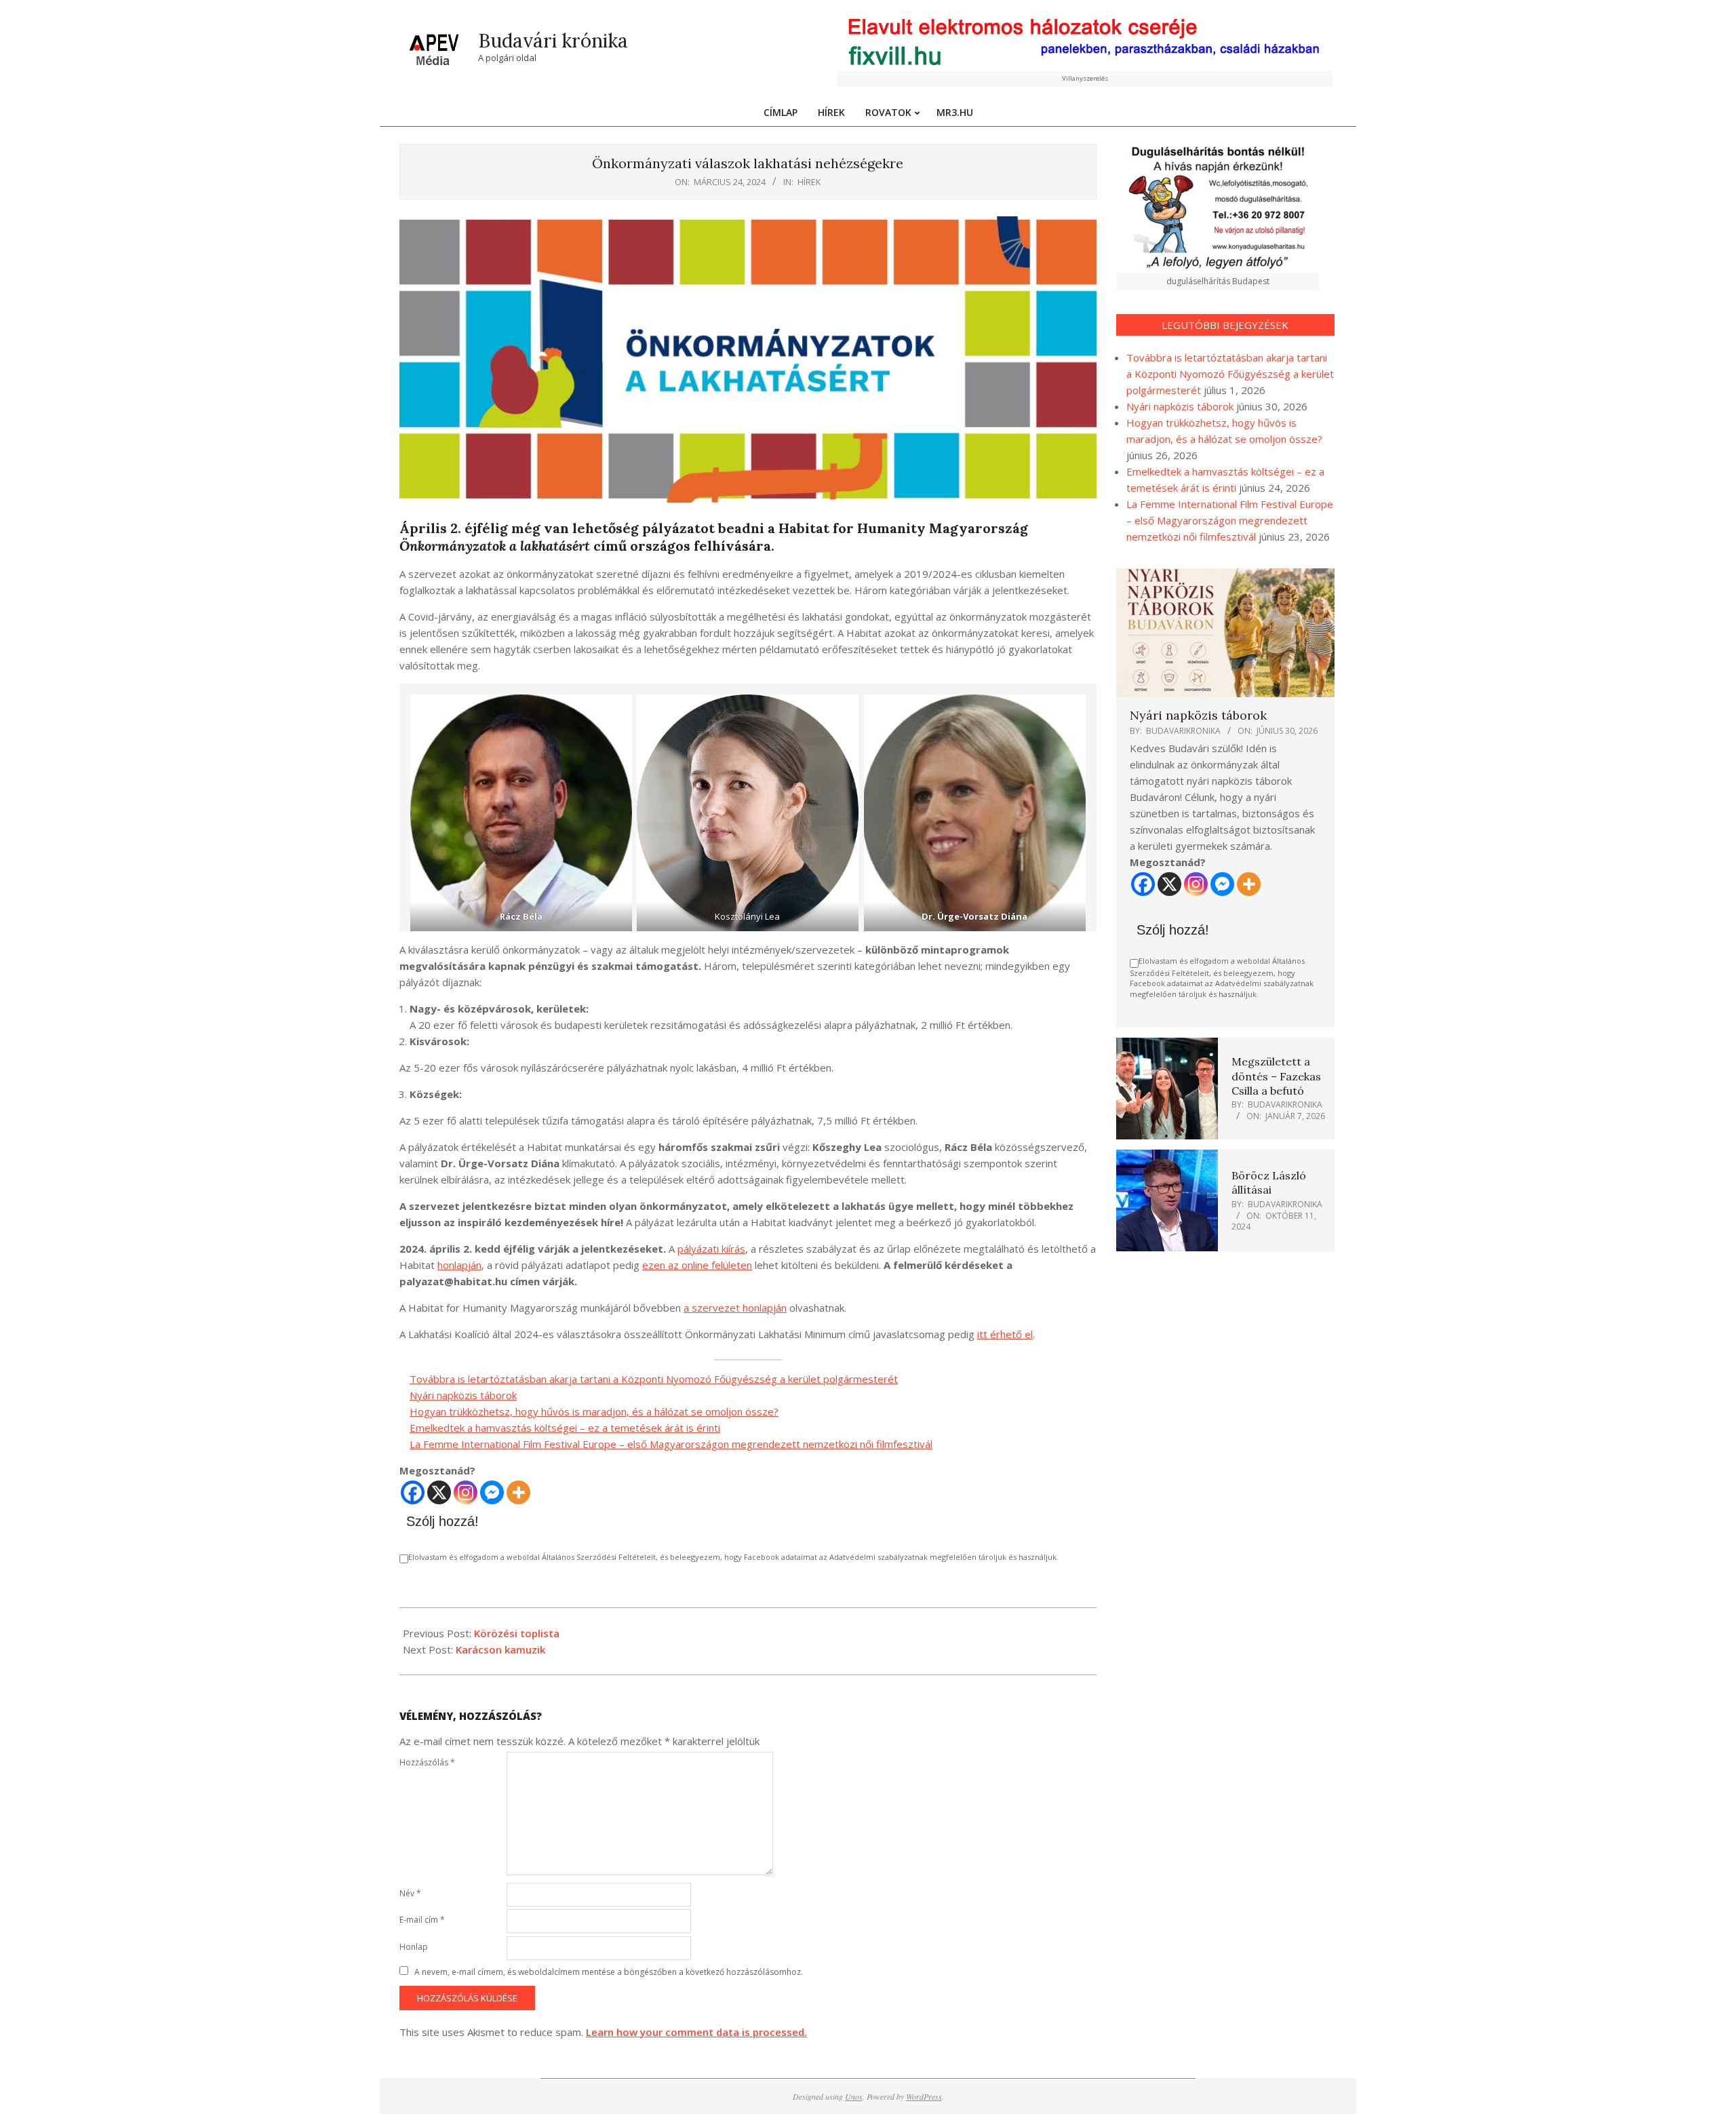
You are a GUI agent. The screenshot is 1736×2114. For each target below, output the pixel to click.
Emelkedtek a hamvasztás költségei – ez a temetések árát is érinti (565, 1428)
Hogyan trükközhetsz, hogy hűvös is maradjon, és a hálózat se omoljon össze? (594, 1411)
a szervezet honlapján (735, 1308)
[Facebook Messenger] (492, 1492)
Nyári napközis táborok (463, 1395)
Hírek (809, 182)
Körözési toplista (517, 1633)
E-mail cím (422, 1920)
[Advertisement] (1226, 1360)
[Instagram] (466, 1492)
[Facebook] (413, 1492)
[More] (518, 1492)
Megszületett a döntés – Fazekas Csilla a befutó (1276, 1076)
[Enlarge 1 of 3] (614, 712)
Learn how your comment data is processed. (696, 2032)
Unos (854, 2096)
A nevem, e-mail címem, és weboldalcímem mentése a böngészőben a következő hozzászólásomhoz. (609, 1972)
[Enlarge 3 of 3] (1068, 712)
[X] (439, 1492)
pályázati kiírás (711, 1249)
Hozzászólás (427, 1762)
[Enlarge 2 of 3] (841, 712)
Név (410, 1893)
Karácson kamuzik (500, 1649)
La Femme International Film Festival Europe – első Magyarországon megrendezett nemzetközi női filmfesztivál (671, 1444)
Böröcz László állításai (1269, 1182)
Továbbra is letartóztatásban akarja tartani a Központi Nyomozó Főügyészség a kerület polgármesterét (654, 1379)
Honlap (414, 1947)
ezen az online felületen (697, 1265)
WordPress (924, 2096)
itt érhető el (1005, 1334)
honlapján (459, 1265)
